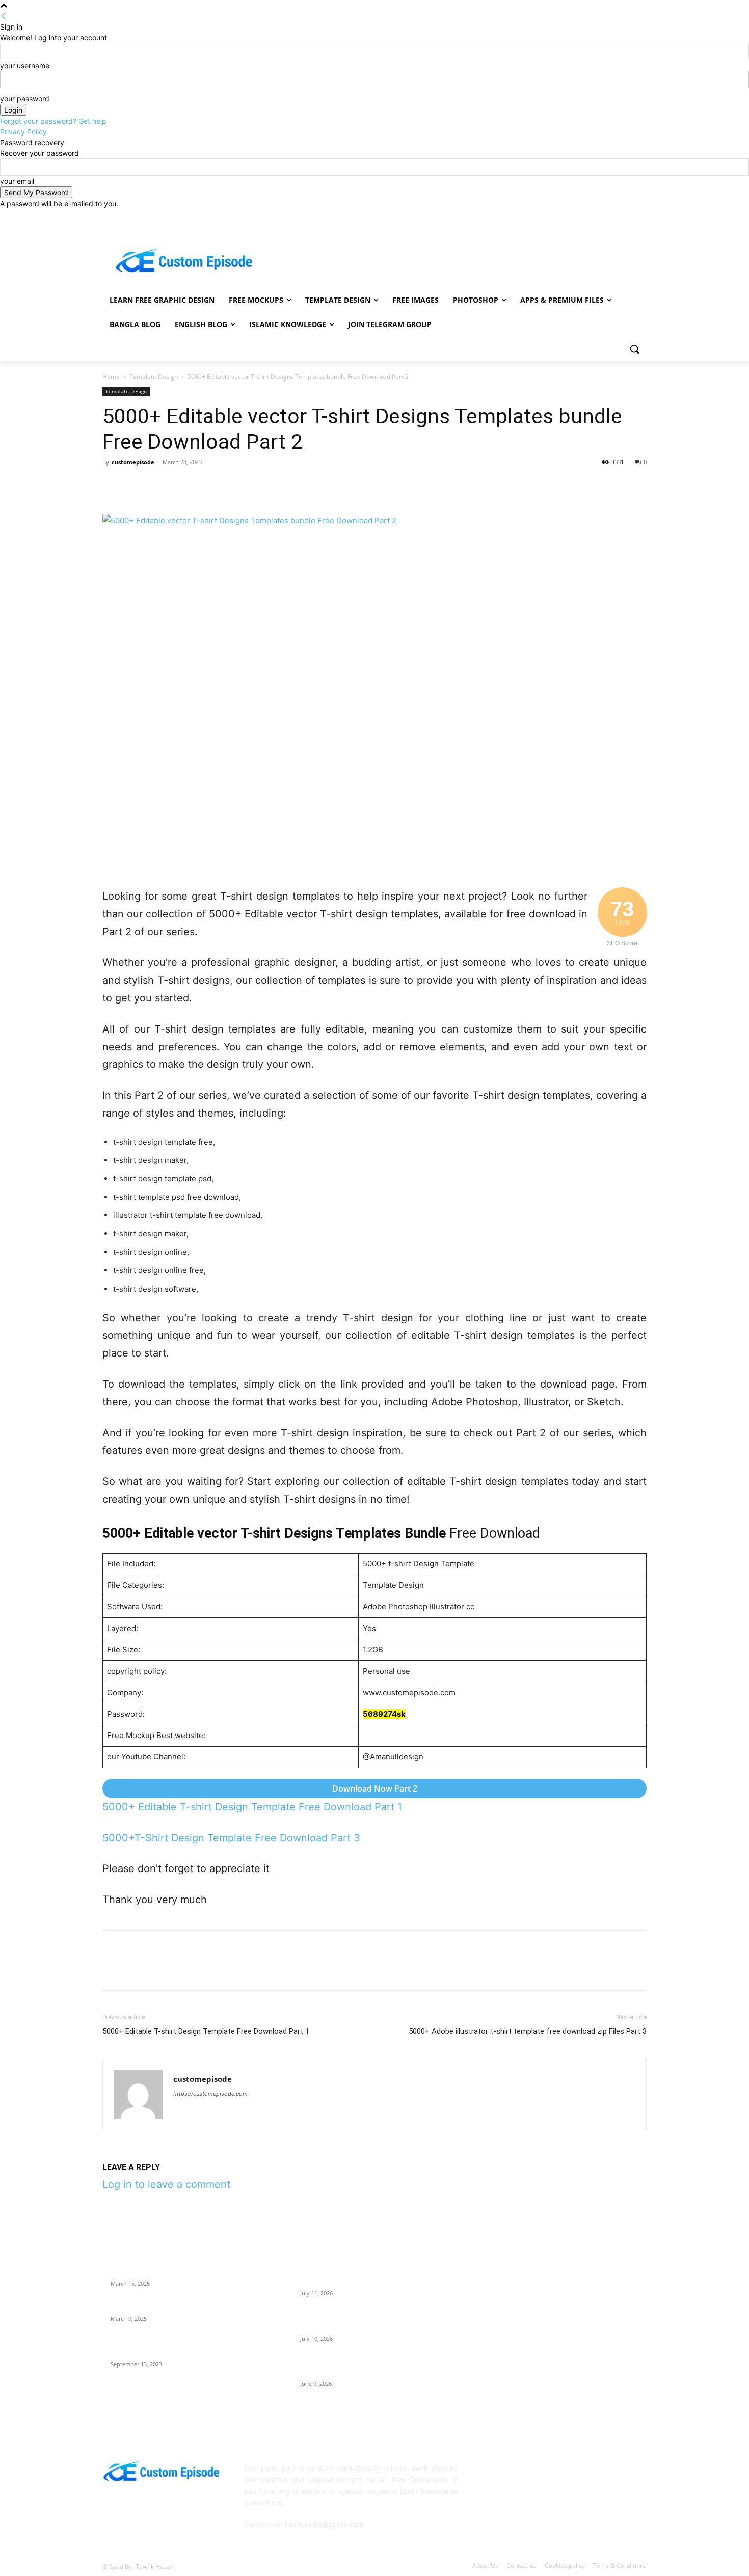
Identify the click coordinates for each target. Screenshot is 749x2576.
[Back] (4, 16)
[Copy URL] (300, 485)
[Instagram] (598, 216)
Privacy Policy (23, 132)
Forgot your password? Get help (53, 121)
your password (25, 99)
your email (17, 181)
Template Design (154, 377)
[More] (324, 485)
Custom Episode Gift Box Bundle (165, 2307)
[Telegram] (253, 485)
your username (25, 65)
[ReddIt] (230, 485)
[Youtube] (641, 216)
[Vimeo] (626, 216)
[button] (634, 349)
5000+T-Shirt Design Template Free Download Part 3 (231, 1838)
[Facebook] (584, 216)
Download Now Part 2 (375, 1788)
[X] (613, 216)
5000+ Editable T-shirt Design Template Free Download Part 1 (252, 1807)
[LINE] (277, 485)
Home (111, 377)
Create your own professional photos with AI (185, 2271)
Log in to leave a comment (166, 2184)
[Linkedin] (206, 485)
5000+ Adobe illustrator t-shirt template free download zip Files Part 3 (528, 2031)
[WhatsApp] (183, 485)
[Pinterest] (159, 485)
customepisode (133, 462)
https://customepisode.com (210, 2094)
